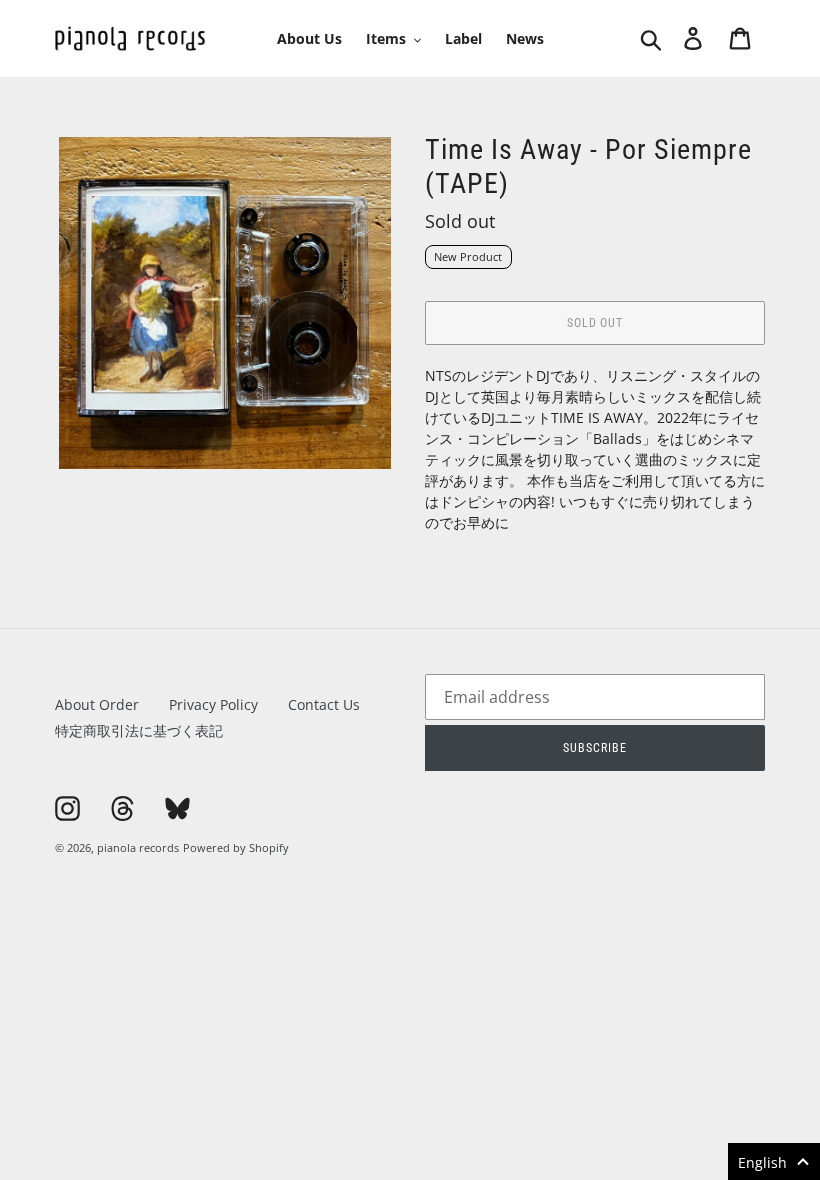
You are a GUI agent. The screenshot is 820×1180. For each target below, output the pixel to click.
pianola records (138, 847)
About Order (97, 704)
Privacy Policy (213, 704)
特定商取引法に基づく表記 (139, 730)
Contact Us (324, 704)
